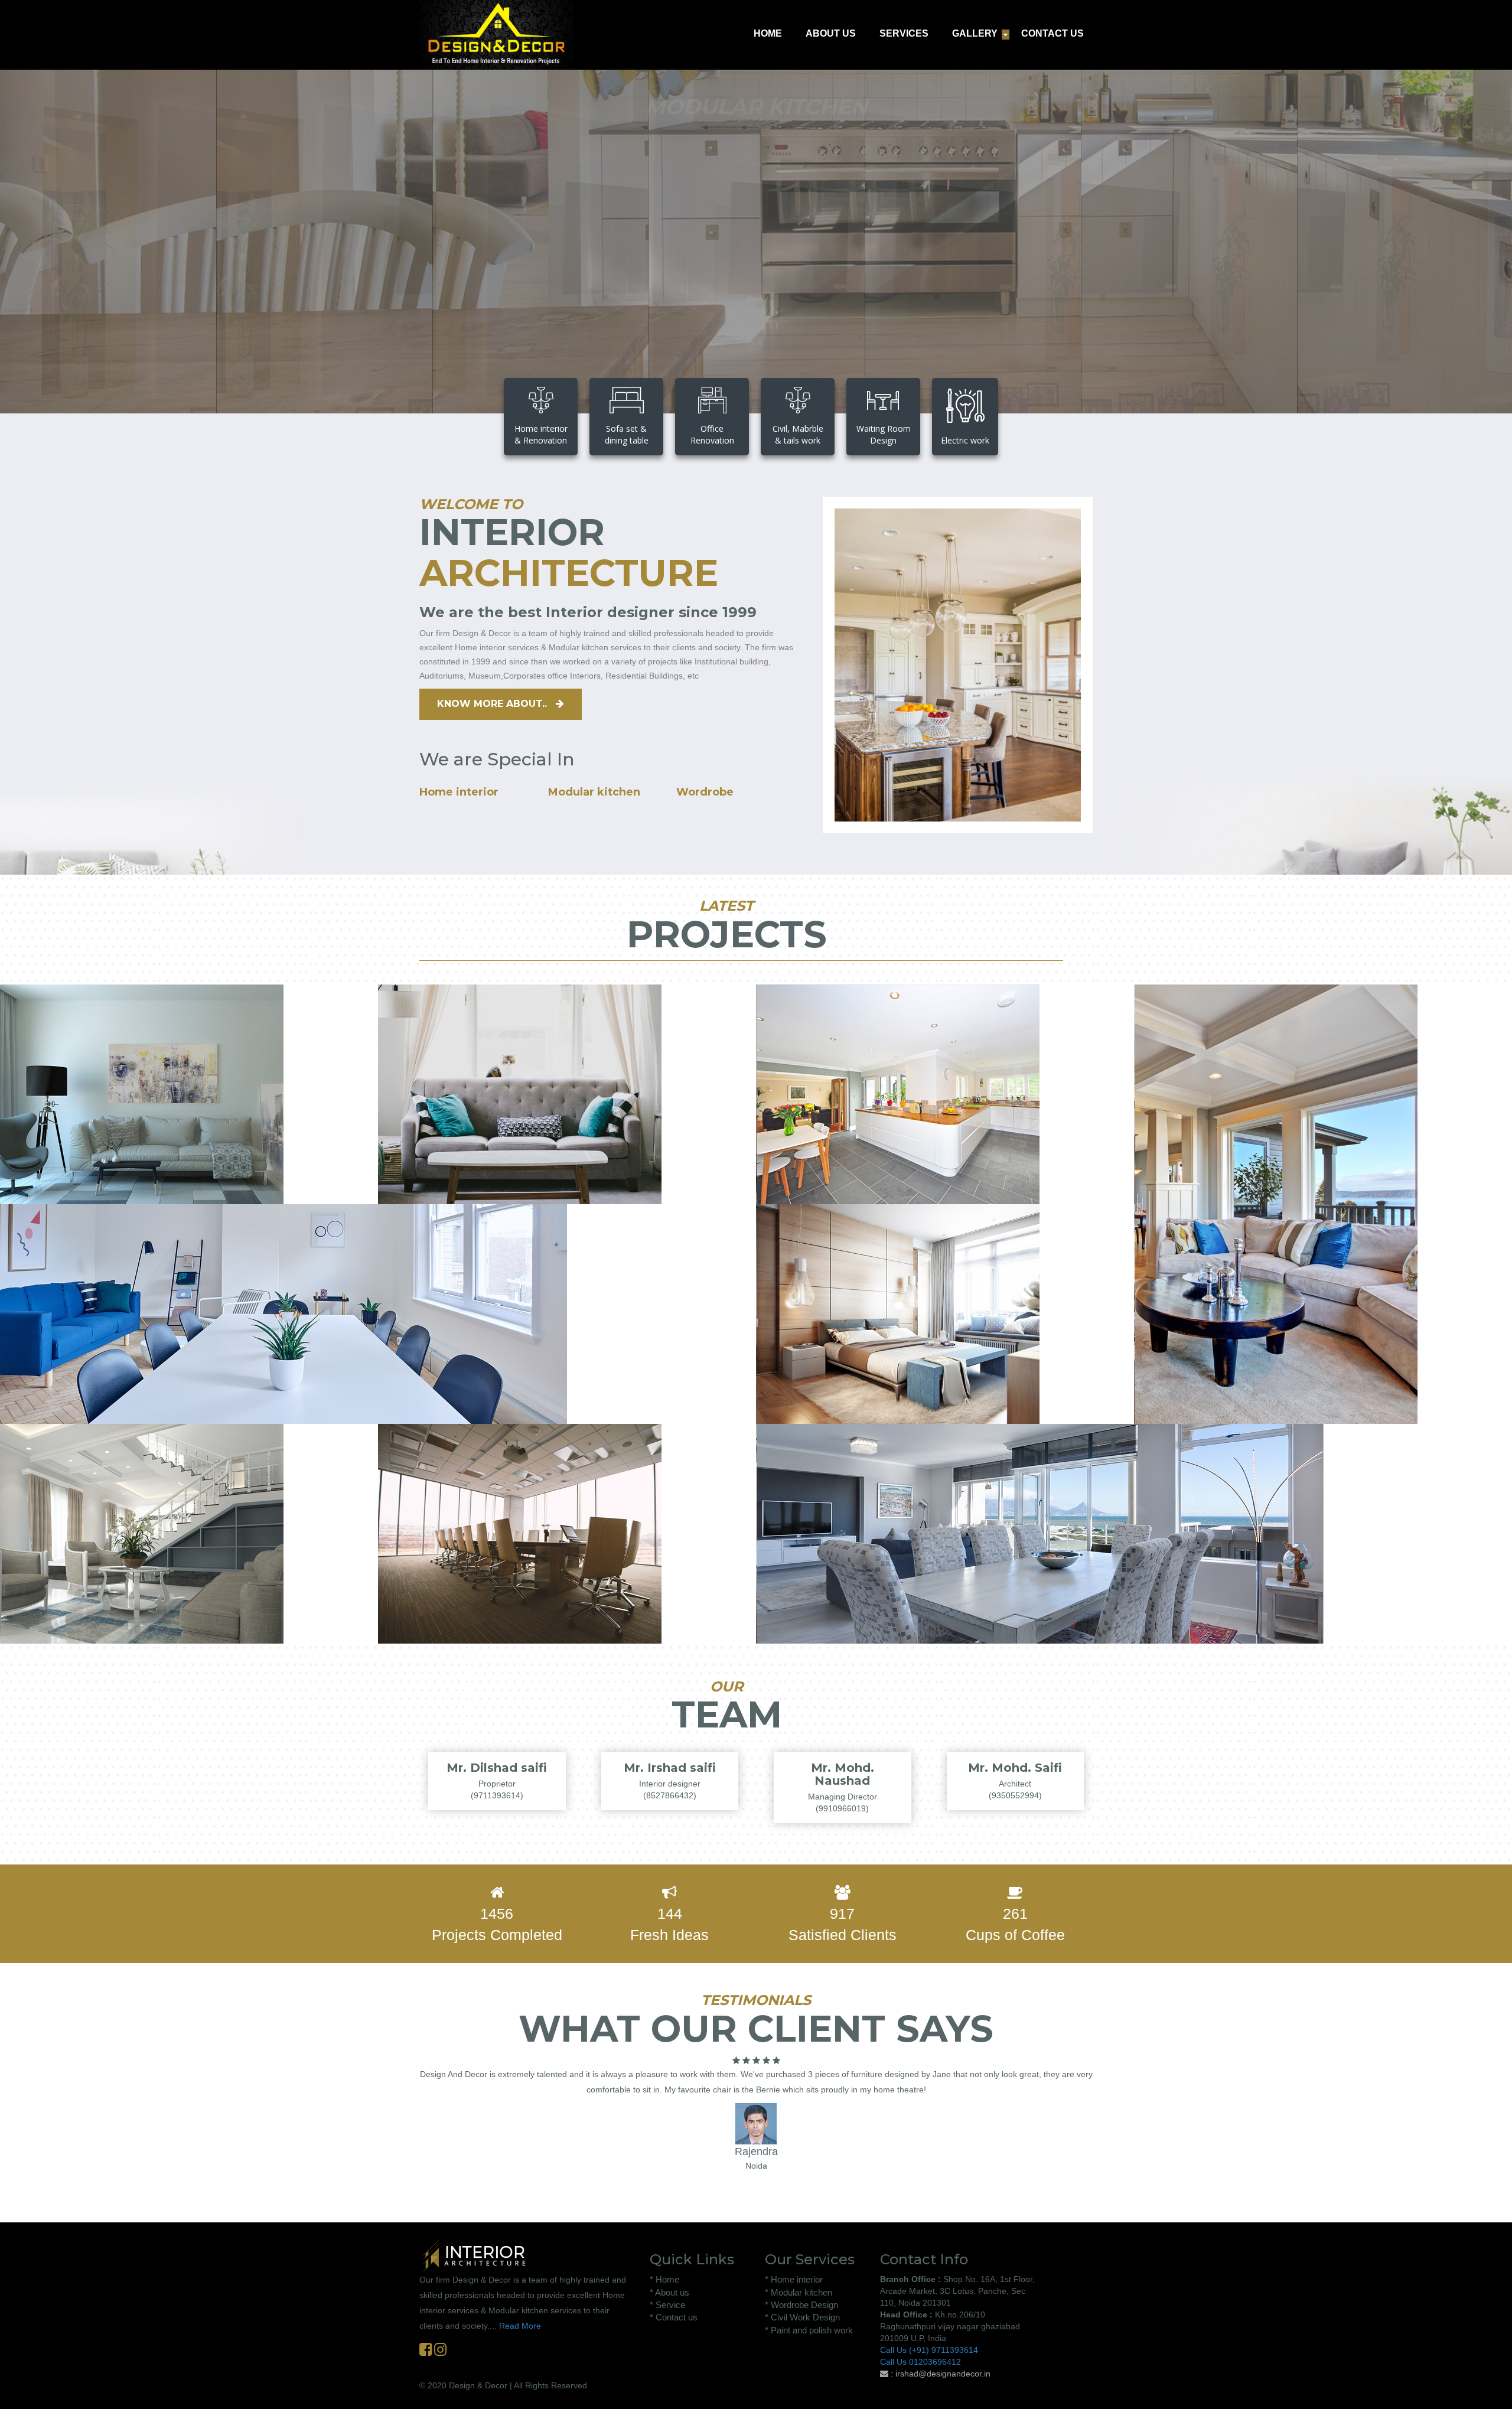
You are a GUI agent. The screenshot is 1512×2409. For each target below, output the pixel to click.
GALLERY (975, 33)
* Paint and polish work (809, 2330)
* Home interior (794, 2279)
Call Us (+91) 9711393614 (929, 2350)
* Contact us (674, 2317)
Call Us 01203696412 (920, 2362)
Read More (520, 2326)
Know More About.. (493, 704)
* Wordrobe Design (801, 2305)
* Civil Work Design (802, 2317)
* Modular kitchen (799, 2292)
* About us (669, 2292)
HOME (768, 33)
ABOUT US (831, 33)
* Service (667, 2305)
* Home (664, 2279)
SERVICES (904, 33)
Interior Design (75, 1172)
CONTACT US (1052, 33)
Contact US (749, 283)
